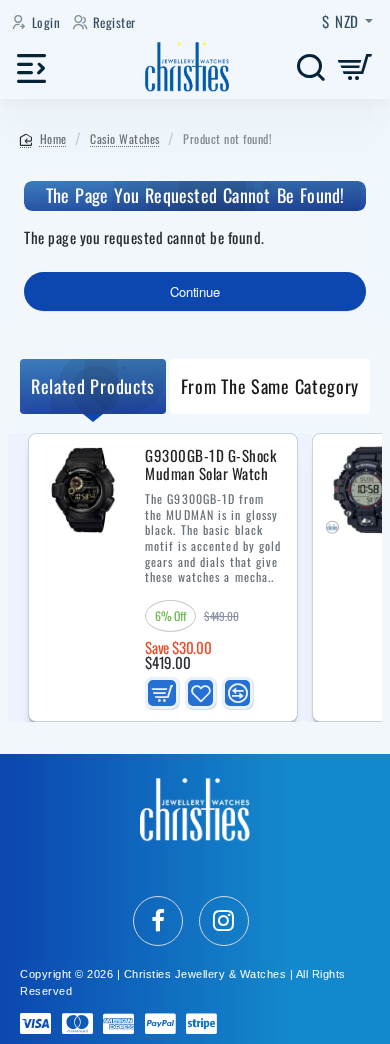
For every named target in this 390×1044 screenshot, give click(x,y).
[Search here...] (310, 67)
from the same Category (270, 386)
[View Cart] (355, 67)
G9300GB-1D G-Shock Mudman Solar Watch (210, 465)
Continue (194, 291)
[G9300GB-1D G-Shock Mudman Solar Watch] (85, 490)
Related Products (93, 386)
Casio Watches (125, 138)
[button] (162, 692)
